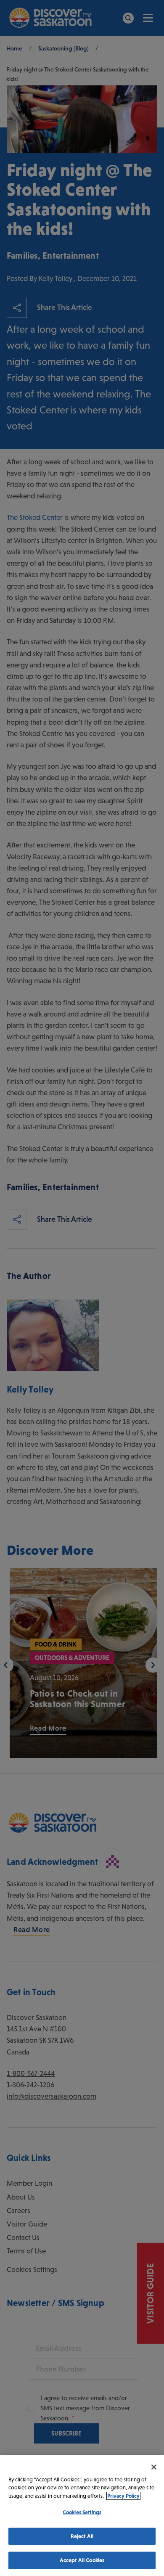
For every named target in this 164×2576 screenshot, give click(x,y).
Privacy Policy (123, 2496)
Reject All (82, 2536)
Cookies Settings (82, 2512)
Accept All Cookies (82, 2560)
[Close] (154, 2467)
